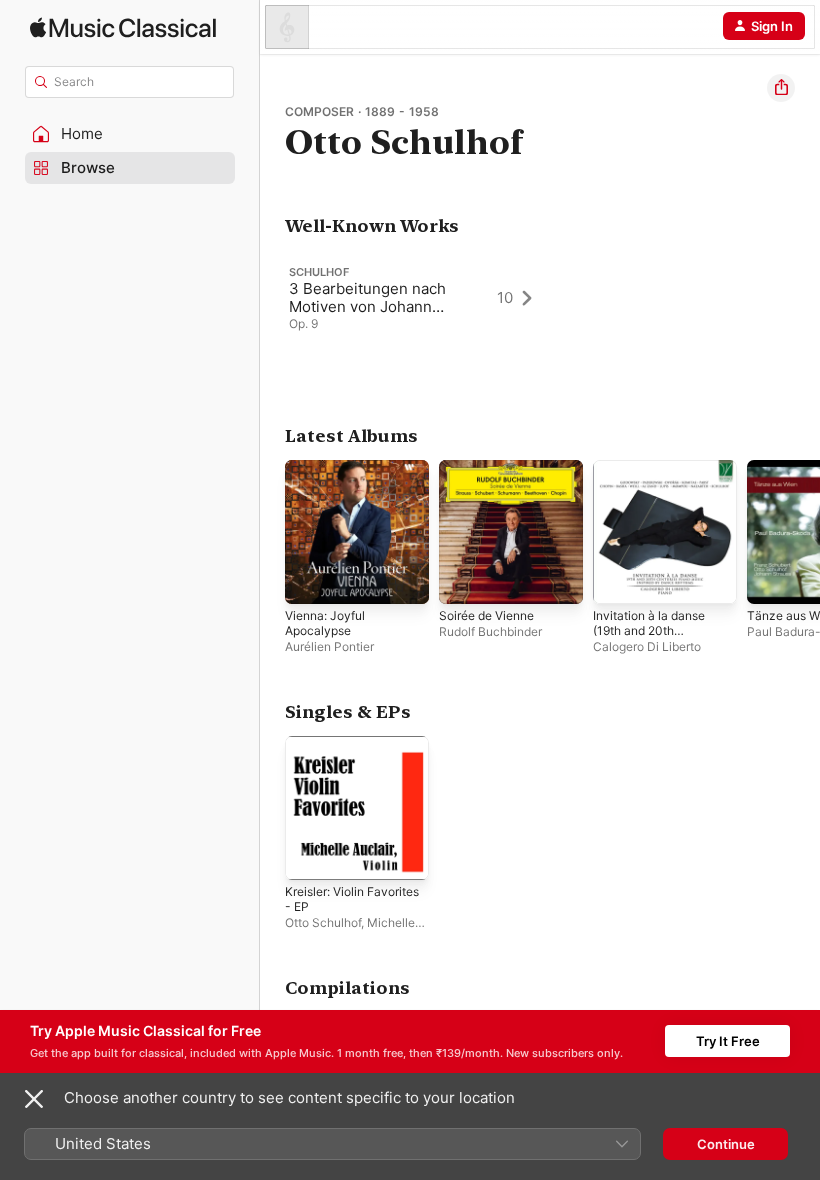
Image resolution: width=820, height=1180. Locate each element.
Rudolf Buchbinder (490, 631)
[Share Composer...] (781, 88)
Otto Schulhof (323, 922)
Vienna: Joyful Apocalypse (325, 623)
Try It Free (728, 1041)
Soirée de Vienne (486, 615)
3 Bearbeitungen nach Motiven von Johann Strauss (367, 306)
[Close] (34, 1099)
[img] (123, 27)
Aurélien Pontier (329, 646)
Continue (726, 1144)
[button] (130, 134)
